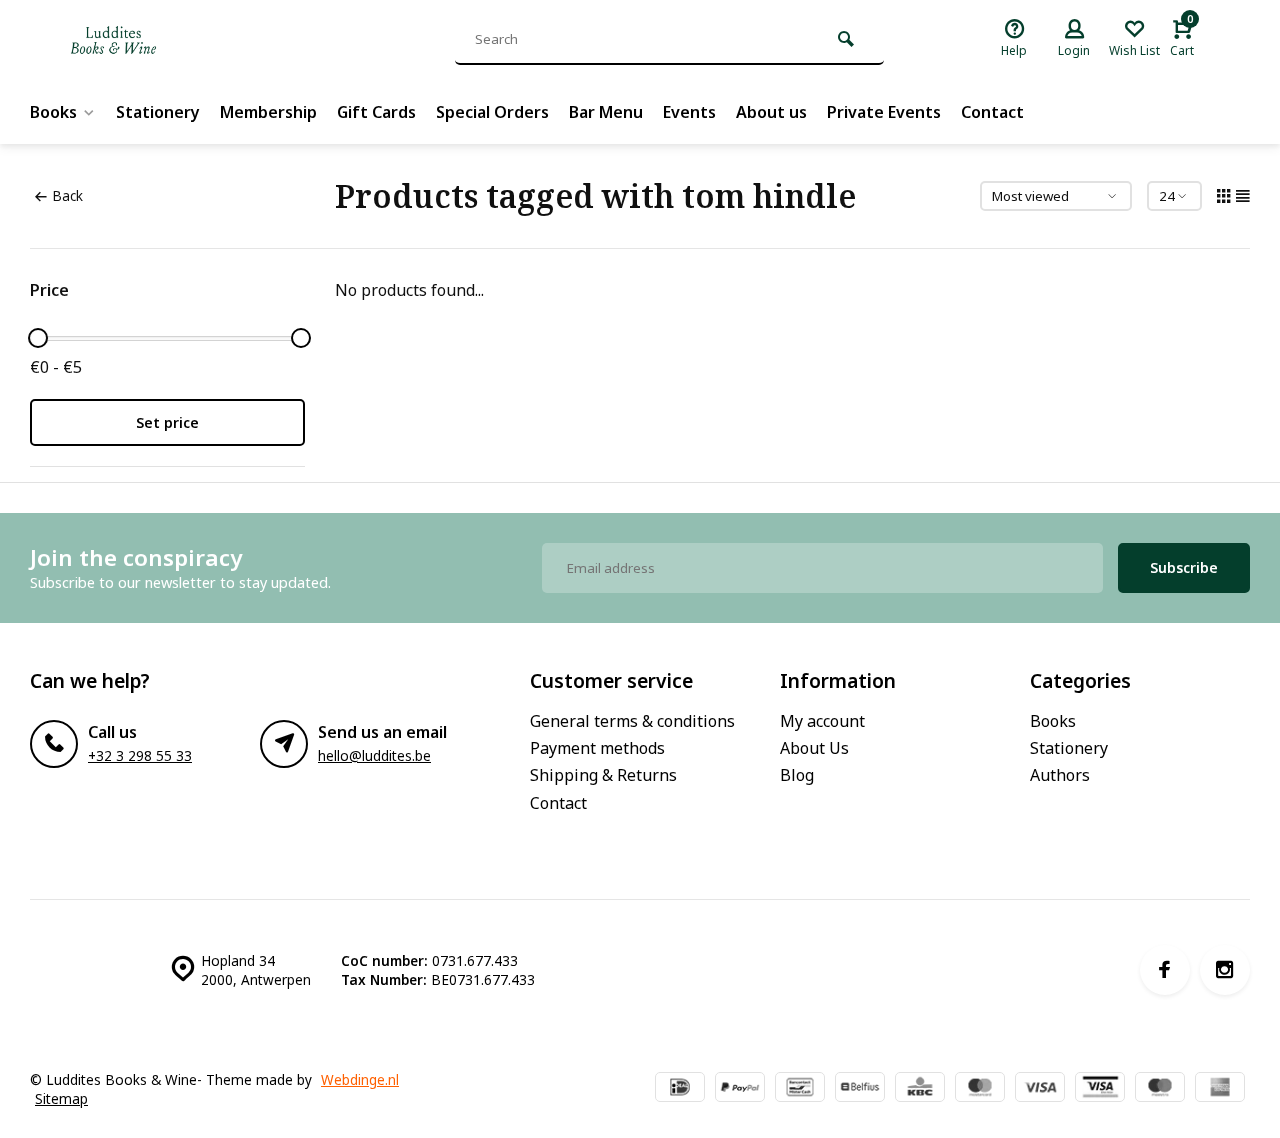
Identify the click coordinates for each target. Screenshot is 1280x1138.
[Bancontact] (800, 1089)
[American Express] (1220, 1089)
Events (689, 112)
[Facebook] (1165, 970)
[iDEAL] (680, 1089)
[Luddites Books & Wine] (180, 40)
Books (53, 112)
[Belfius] (860, 1089)
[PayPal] (740, 1089)
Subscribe (1184, 567)
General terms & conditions (632, 721)
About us (771, 112)
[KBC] (920, 1089)
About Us (814, 748)
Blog (797, 775)
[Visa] (1040, 1089)
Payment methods (597, 748)
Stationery (158, 112)
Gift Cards (376, 112)
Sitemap (61, 1098)
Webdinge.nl (360, 1079)
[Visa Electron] (1100, 1089)
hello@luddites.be (374, 755)
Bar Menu (606, 112)
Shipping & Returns (603, 775)
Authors (1060, 775)
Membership (268, 112)
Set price (167, 422)
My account (822, 721)
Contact (992, 112)
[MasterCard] (980, 1089)
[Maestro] (1160, 1089)
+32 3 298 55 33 (140, 755)
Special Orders (492, 112)
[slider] (38, 338)
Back (67, 195)
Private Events (884, 112)
